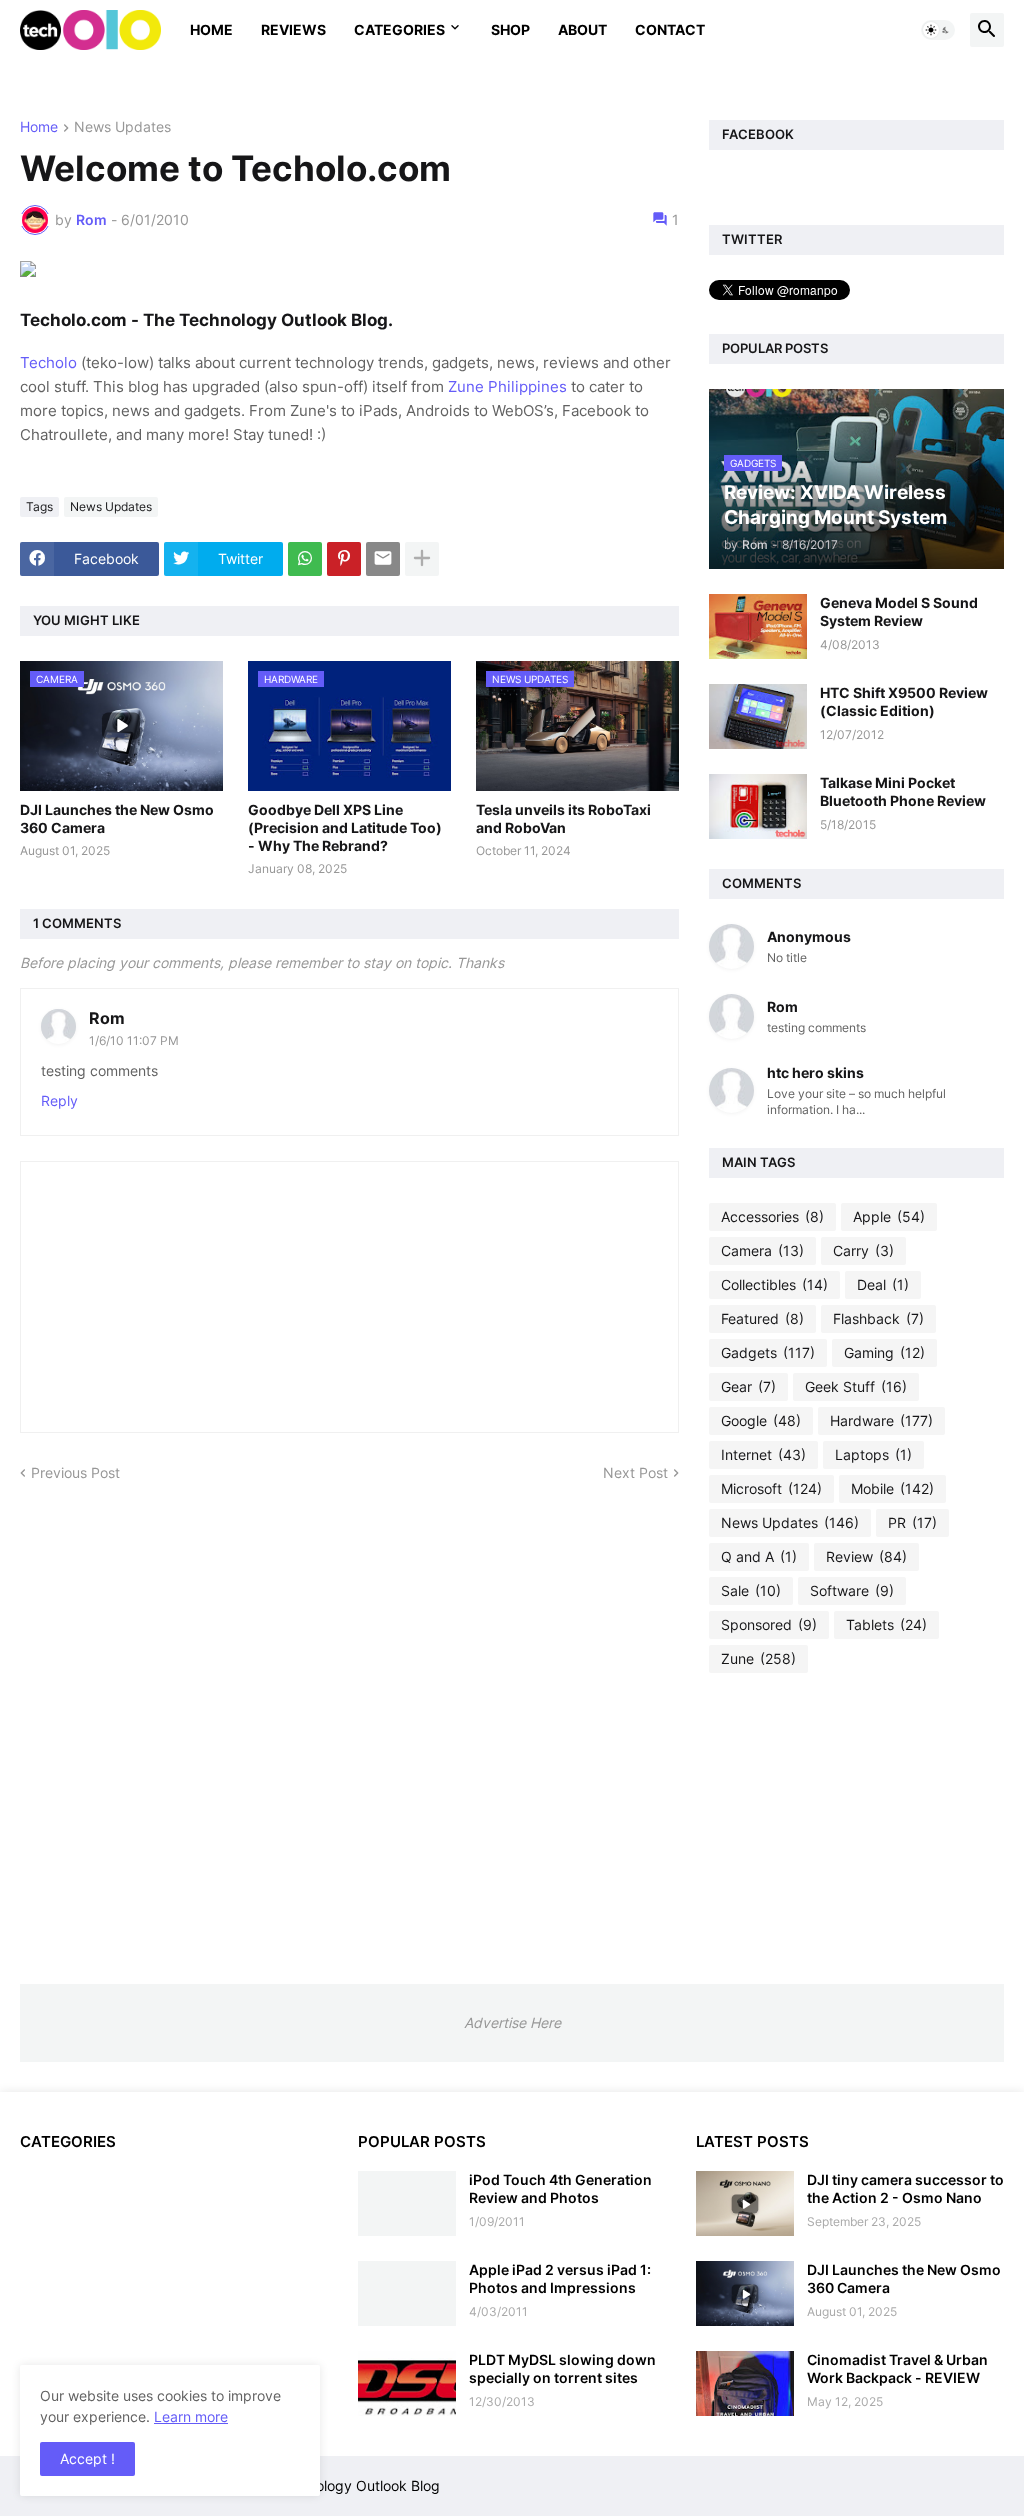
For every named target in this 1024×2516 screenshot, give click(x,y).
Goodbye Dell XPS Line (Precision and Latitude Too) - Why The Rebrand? (345, 827)
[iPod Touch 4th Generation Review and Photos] (407, 2203)
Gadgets (768, 1352)
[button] (938, 30)
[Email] (383, 559)
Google (761, 1420)
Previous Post (75, 1472)
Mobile (892, 1488)
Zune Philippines (507, 386)
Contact (670, 29)
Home (211, 29)
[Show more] (422, 559)
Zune (758, 1658)
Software (852, 1590)
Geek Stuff (856, 1386)
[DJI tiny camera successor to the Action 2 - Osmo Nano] (745, 2203)
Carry (863, 1250)
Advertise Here (512, 2022)
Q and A (759, 1556)
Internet (763, 1454)
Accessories (772, 1216)
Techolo (48, 362)
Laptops (873, 1454)
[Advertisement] (856, 1828)
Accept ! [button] (87, 2458)
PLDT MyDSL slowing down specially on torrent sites (562, 2368)
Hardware (881, 1420)
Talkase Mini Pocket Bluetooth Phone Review (903, 791)
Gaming (884, 1352)
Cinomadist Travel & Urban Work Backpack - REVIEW (897, 2368)
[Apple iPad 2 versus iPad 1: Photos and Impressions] (407, 2293)
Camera (762, 1250)
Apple (889, 1216)
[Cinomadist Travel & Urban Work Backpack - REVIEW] (745, 2383)
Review (866, 1556)
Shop (510, 29)
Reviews (293, 29)
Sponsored (769, 1624)
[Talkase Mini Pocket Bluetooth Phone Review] (758, 806)
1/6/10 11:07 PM (134, 1040)
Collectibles (774, 1284)
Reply (59, 1100)
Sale (751, 1590)
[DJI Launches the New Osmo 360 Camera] (745, 2293)
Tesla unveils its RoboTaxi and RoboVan (563, 818)
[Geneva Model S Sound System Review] (758, 626)
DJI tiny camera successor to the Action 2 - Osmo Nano (905, 2188)
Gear (748, 1386)
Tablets (886, 1624)
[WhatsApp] (305, 559)
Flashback (878, 1318)
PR (912, 1522)
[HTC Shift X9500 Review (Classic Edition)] (758, 716)
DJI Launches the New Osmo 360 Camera (117, 818)
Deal (883, 1284)
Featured (762, 1318)
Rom (107, 1018)
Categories (399, 29)
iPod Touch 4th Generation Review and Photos (560, 2188)
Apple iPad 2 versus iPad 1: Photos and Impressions (560, 2278)
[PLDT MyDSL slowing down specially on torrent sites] (407, 2383)
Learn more (191, 2416)
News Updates (122, 127)
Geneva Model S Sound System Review (899, 611)
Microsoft (771, 1488)
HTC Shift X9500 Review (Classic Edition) (904, 701)
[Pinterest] (344, 559)
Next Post (635, 1472)
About (582, 29)
